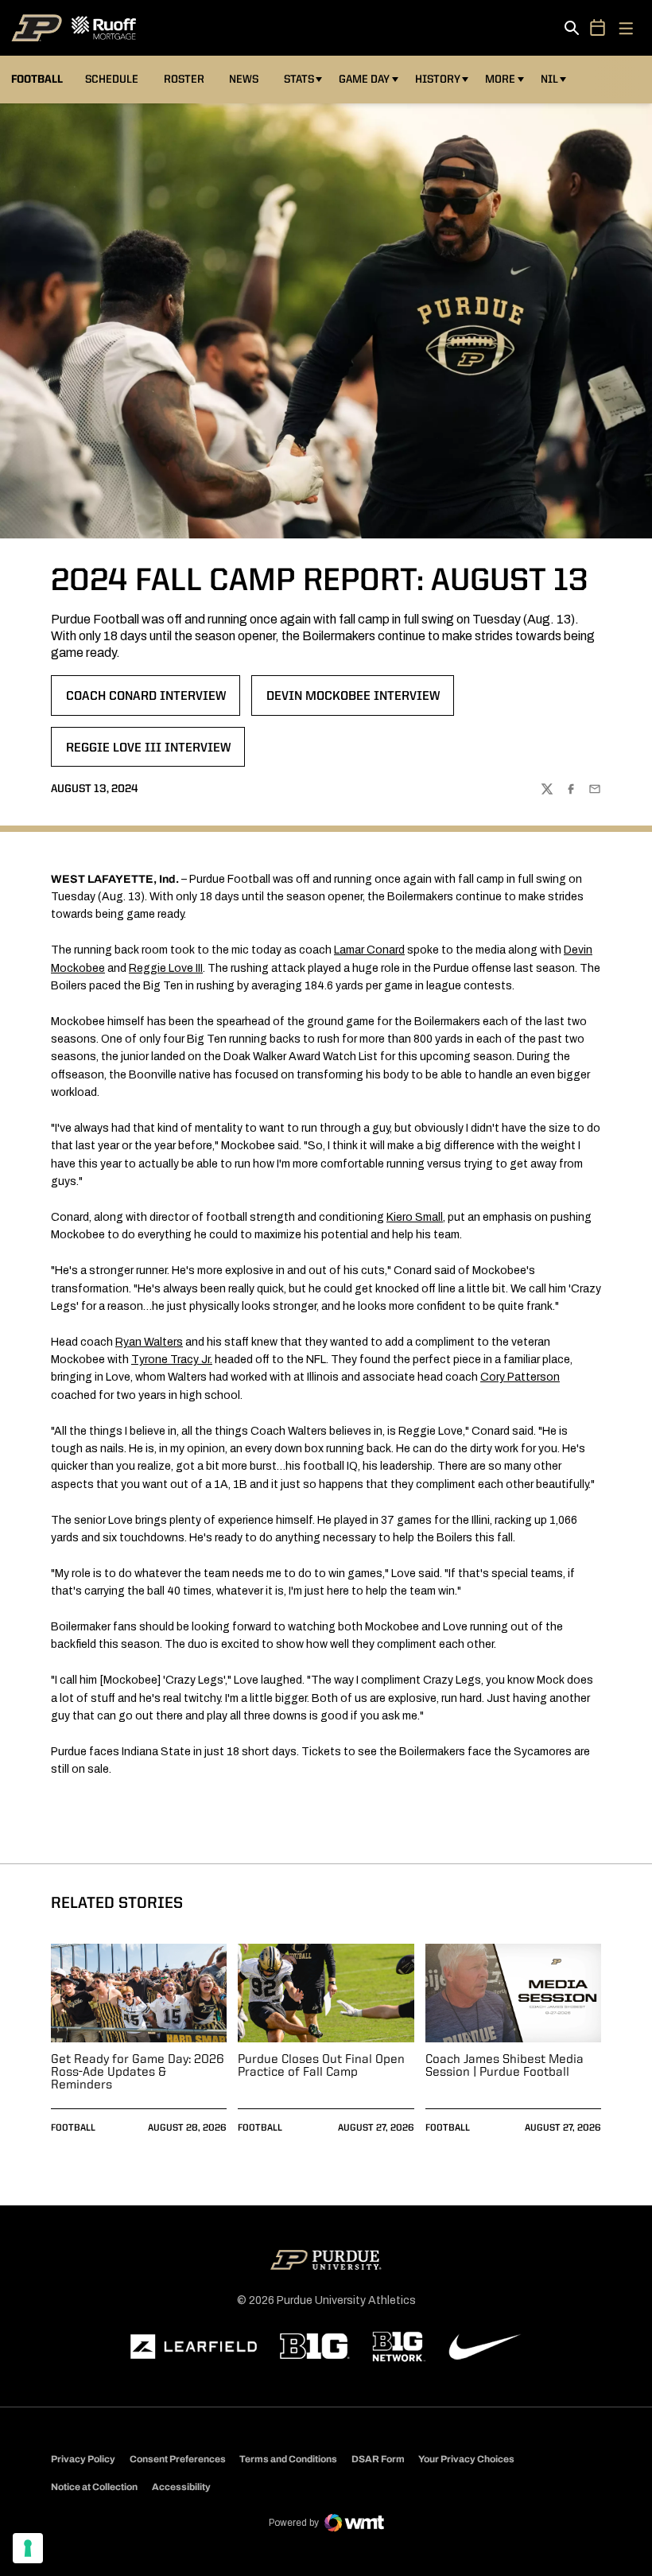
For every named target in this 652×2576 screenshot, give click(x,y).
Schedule (112, 80)
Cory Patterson (520, 1377)
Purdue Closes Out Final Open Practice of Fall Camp (321, 2066)
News (244, 80)
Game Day (364, 80)
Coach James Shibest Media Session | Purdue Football (505, 2066)
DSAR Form (378, 2459)
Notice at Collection (94, 2487)
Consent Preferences (178, 2459)
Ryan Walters (149, 1342)
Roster (184, 80)
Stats (299, 80)
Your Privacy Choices (466, 2459)
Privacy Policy (83, 2459)
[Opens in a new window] (194, 2347)
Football (73, 2128)
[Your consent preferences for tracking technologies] (28, 2548)
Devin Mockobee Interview (353, 701)
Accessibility (181, 2487)
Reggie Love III (166, 968)
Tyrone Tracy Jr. (172, 1360)
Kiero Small (415, 1217)
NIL (549, 80)
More (500, 80)
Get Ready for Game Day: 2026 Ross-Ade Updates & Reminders (138, 2073)
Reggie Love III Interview (148, 753)
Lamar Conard (369, 950)
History (438, 80)
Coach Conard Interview (146, 701)
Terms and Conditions (288, 2459)
